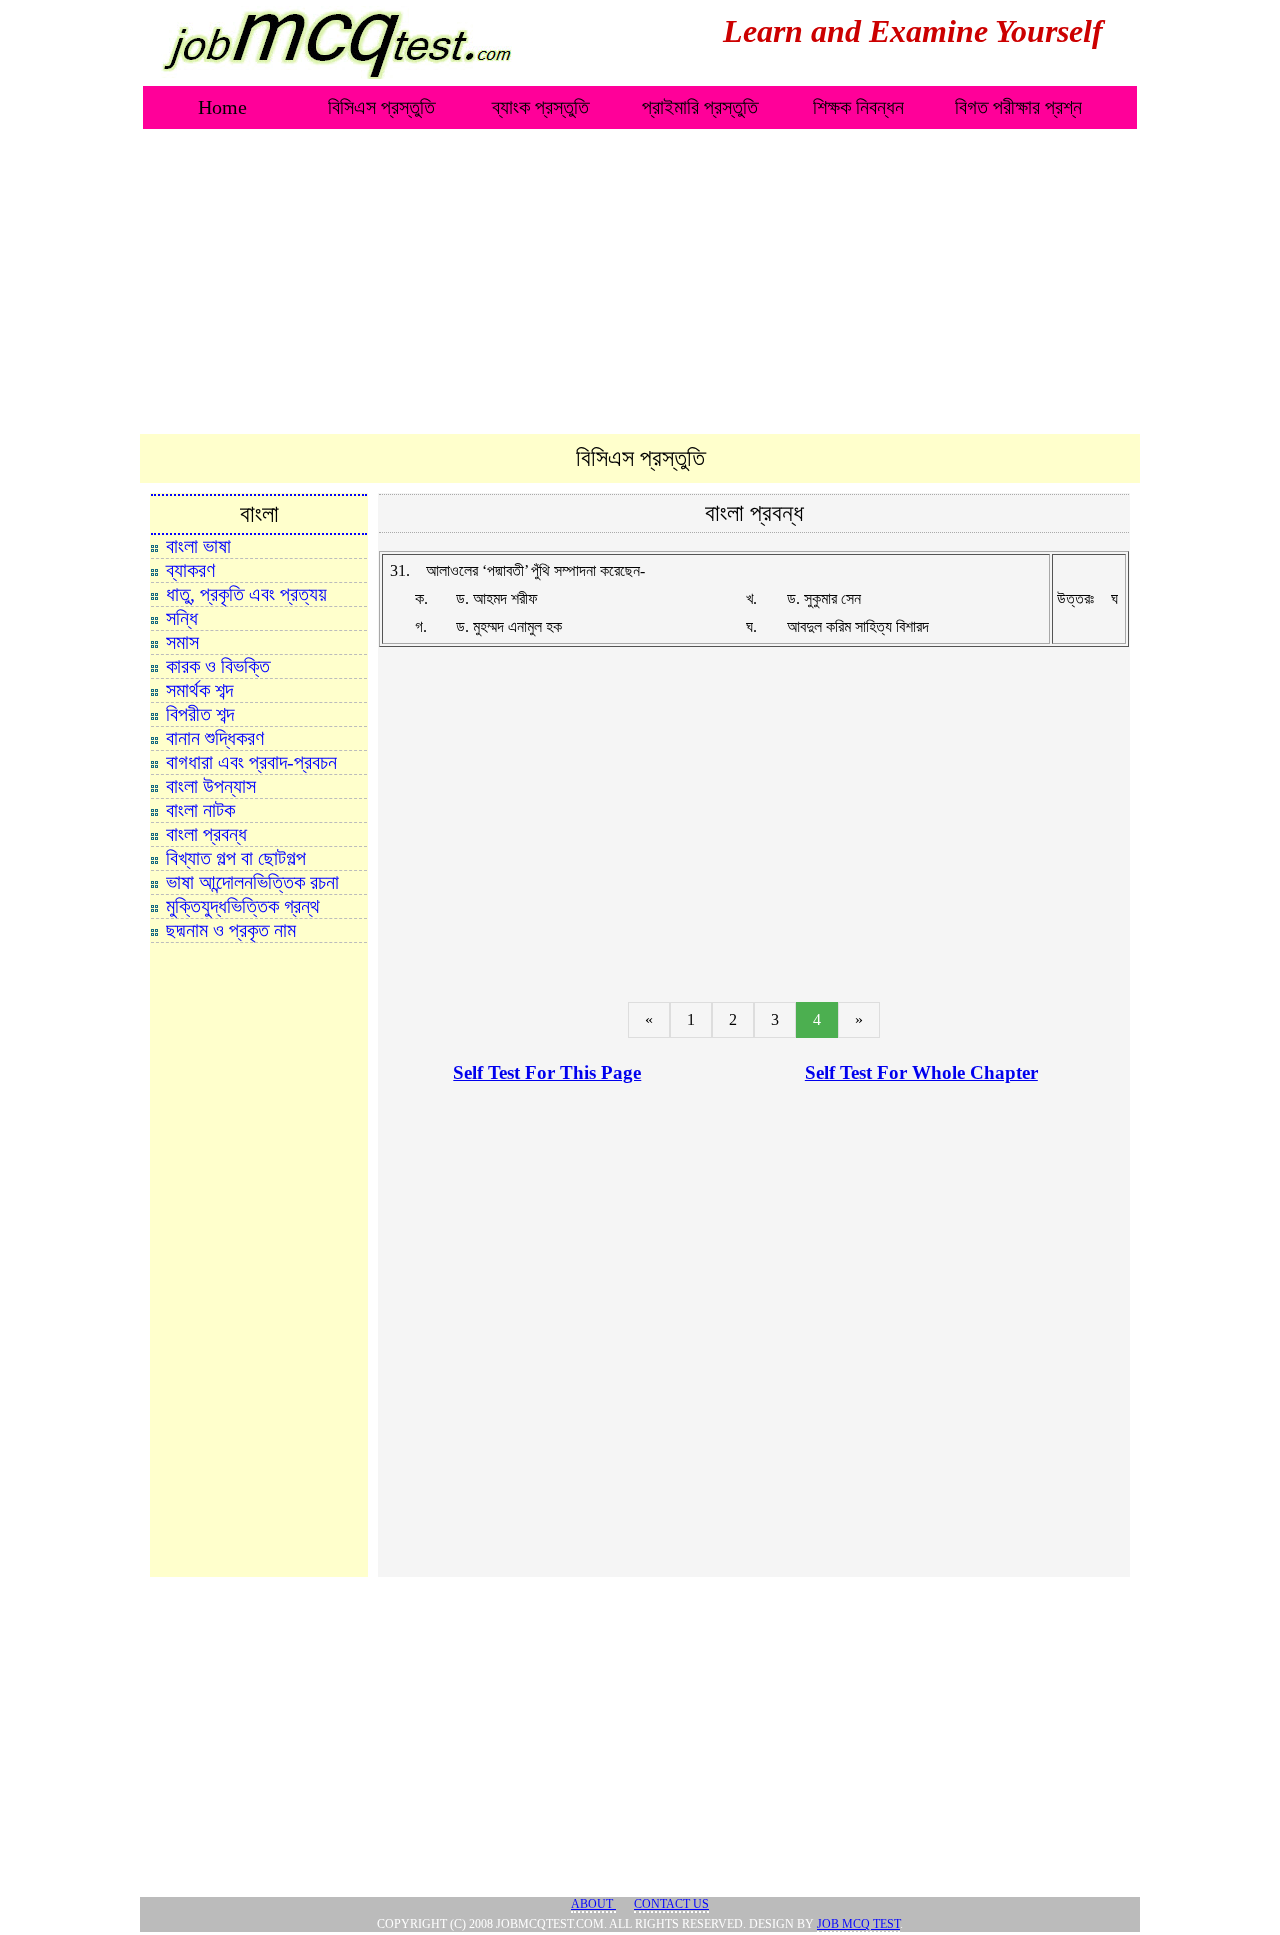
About (593, 1904)
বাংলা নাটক (200, 810)
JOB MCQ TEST (858, 1924)
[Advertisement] (640, 283)
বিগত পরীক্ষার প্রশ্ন (1018, 107)
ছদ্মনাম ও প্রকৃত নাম (231, 930)
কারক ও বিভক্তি (218, 666)
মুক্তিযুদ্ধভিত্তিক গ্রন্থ (243, 906)
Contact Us (671, 1904)
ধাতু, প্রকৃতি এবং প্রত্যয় (246, 594)
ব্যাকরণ (190, 570)
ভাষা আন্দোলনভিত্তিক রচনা (252, 882)
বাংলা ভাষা (198, 546)
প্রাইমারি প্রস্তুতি (700, 107)
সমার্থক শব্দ (199, 690)
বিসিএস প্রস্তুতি (381, 107)
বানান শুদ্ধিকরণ (215, 738)
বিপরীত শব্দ (200, 714)
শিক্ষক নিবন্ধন (858, 107)
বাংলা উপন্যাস (211, 786)
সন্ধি (182, 618)
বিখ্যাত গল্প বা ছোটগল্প (236, 858)
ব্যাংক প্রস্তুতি (540, 107)
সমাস (182, 642)
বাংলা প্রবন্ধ (206, 834)
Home (222, 107)
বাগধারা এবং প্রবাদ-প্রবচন (251, 762)
